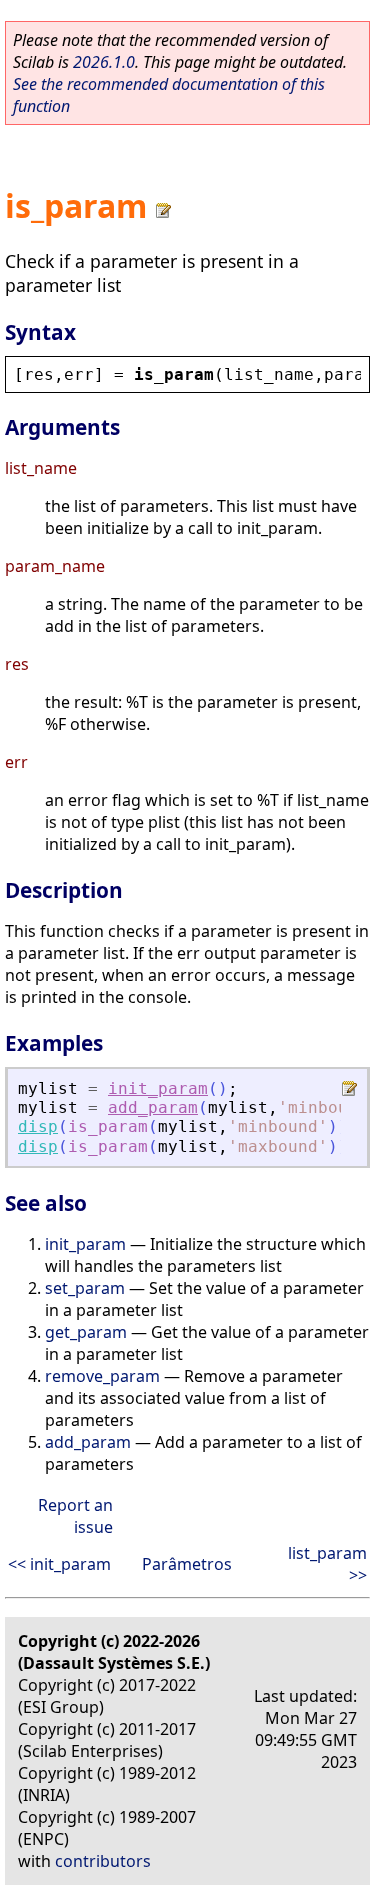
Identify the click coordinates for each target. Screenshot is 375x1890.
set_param (85, 1288)
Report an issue (75, 1516)
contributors (103, 1861)
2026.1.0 (104, 62)
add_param (153, 1107)
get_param (86, 1332)
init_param (158, 1088)
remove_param (102, 1376)
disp (38, 1126)
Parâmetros (187, 1564)
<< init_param (59, 1564)
